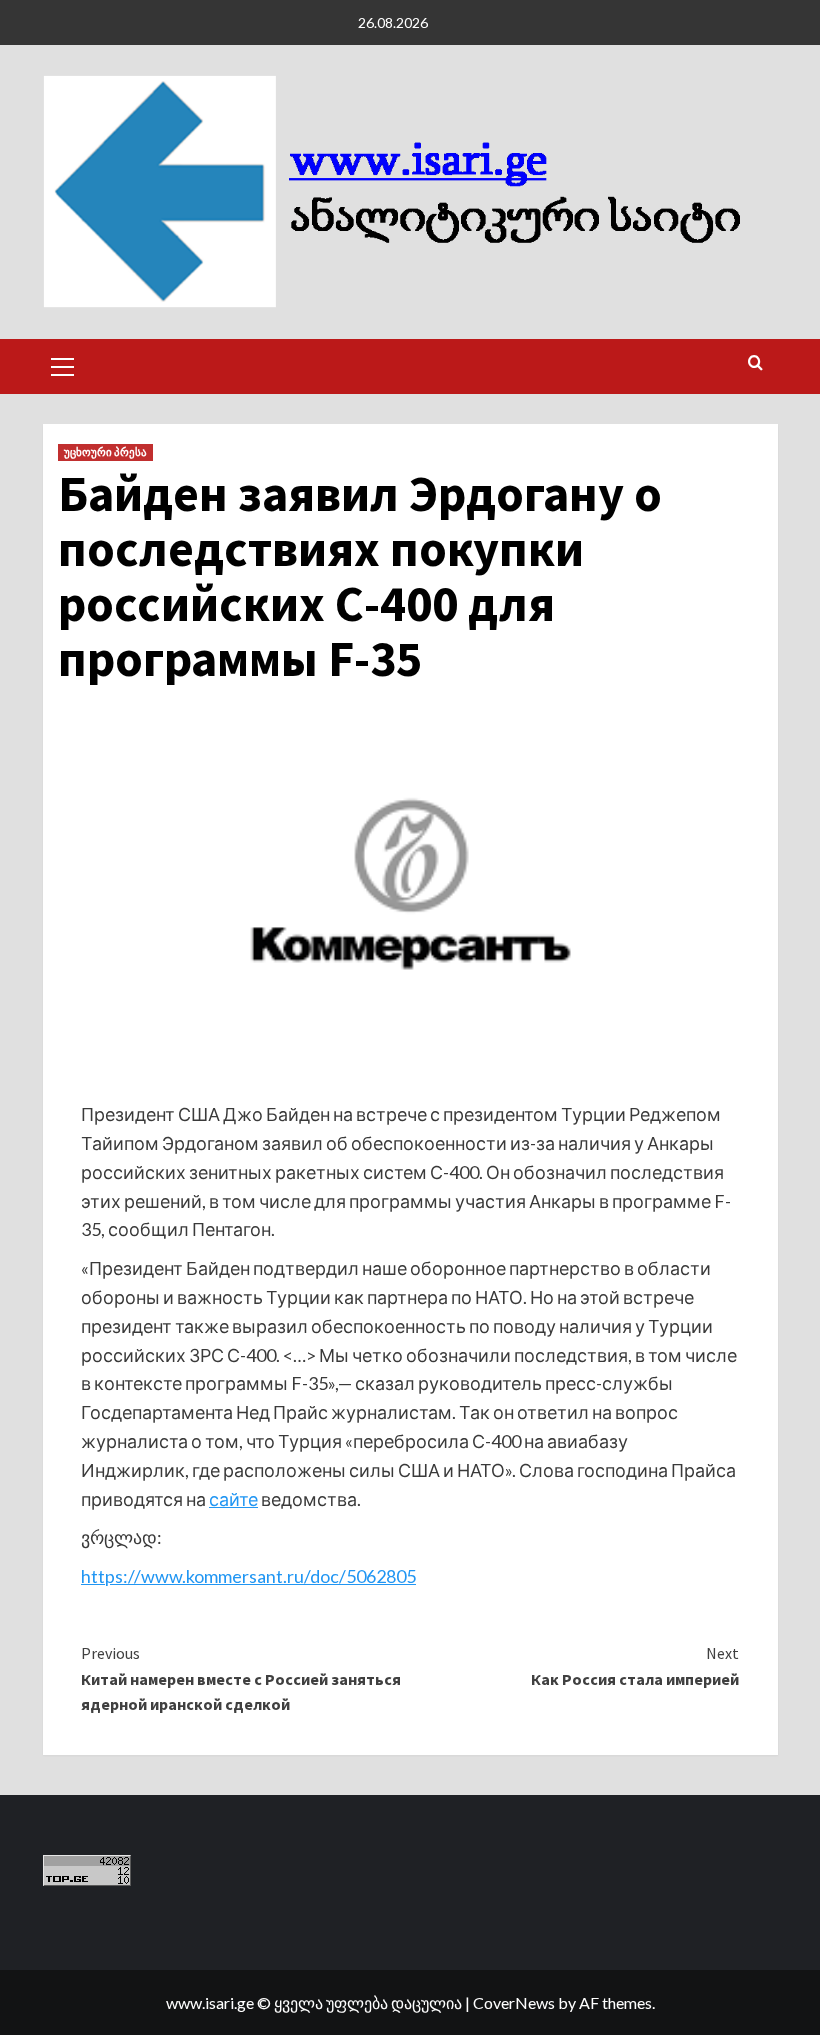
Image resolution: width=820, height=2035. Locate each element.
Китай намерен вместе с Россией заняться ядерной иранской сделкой (241, 1678)
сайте (233, 1499)
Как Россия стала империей (635, 1666)
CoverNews (514, 2002)
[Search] (755, 363)
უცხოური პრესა (105, 452)
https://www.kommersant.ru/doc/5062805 (248, 1576)
